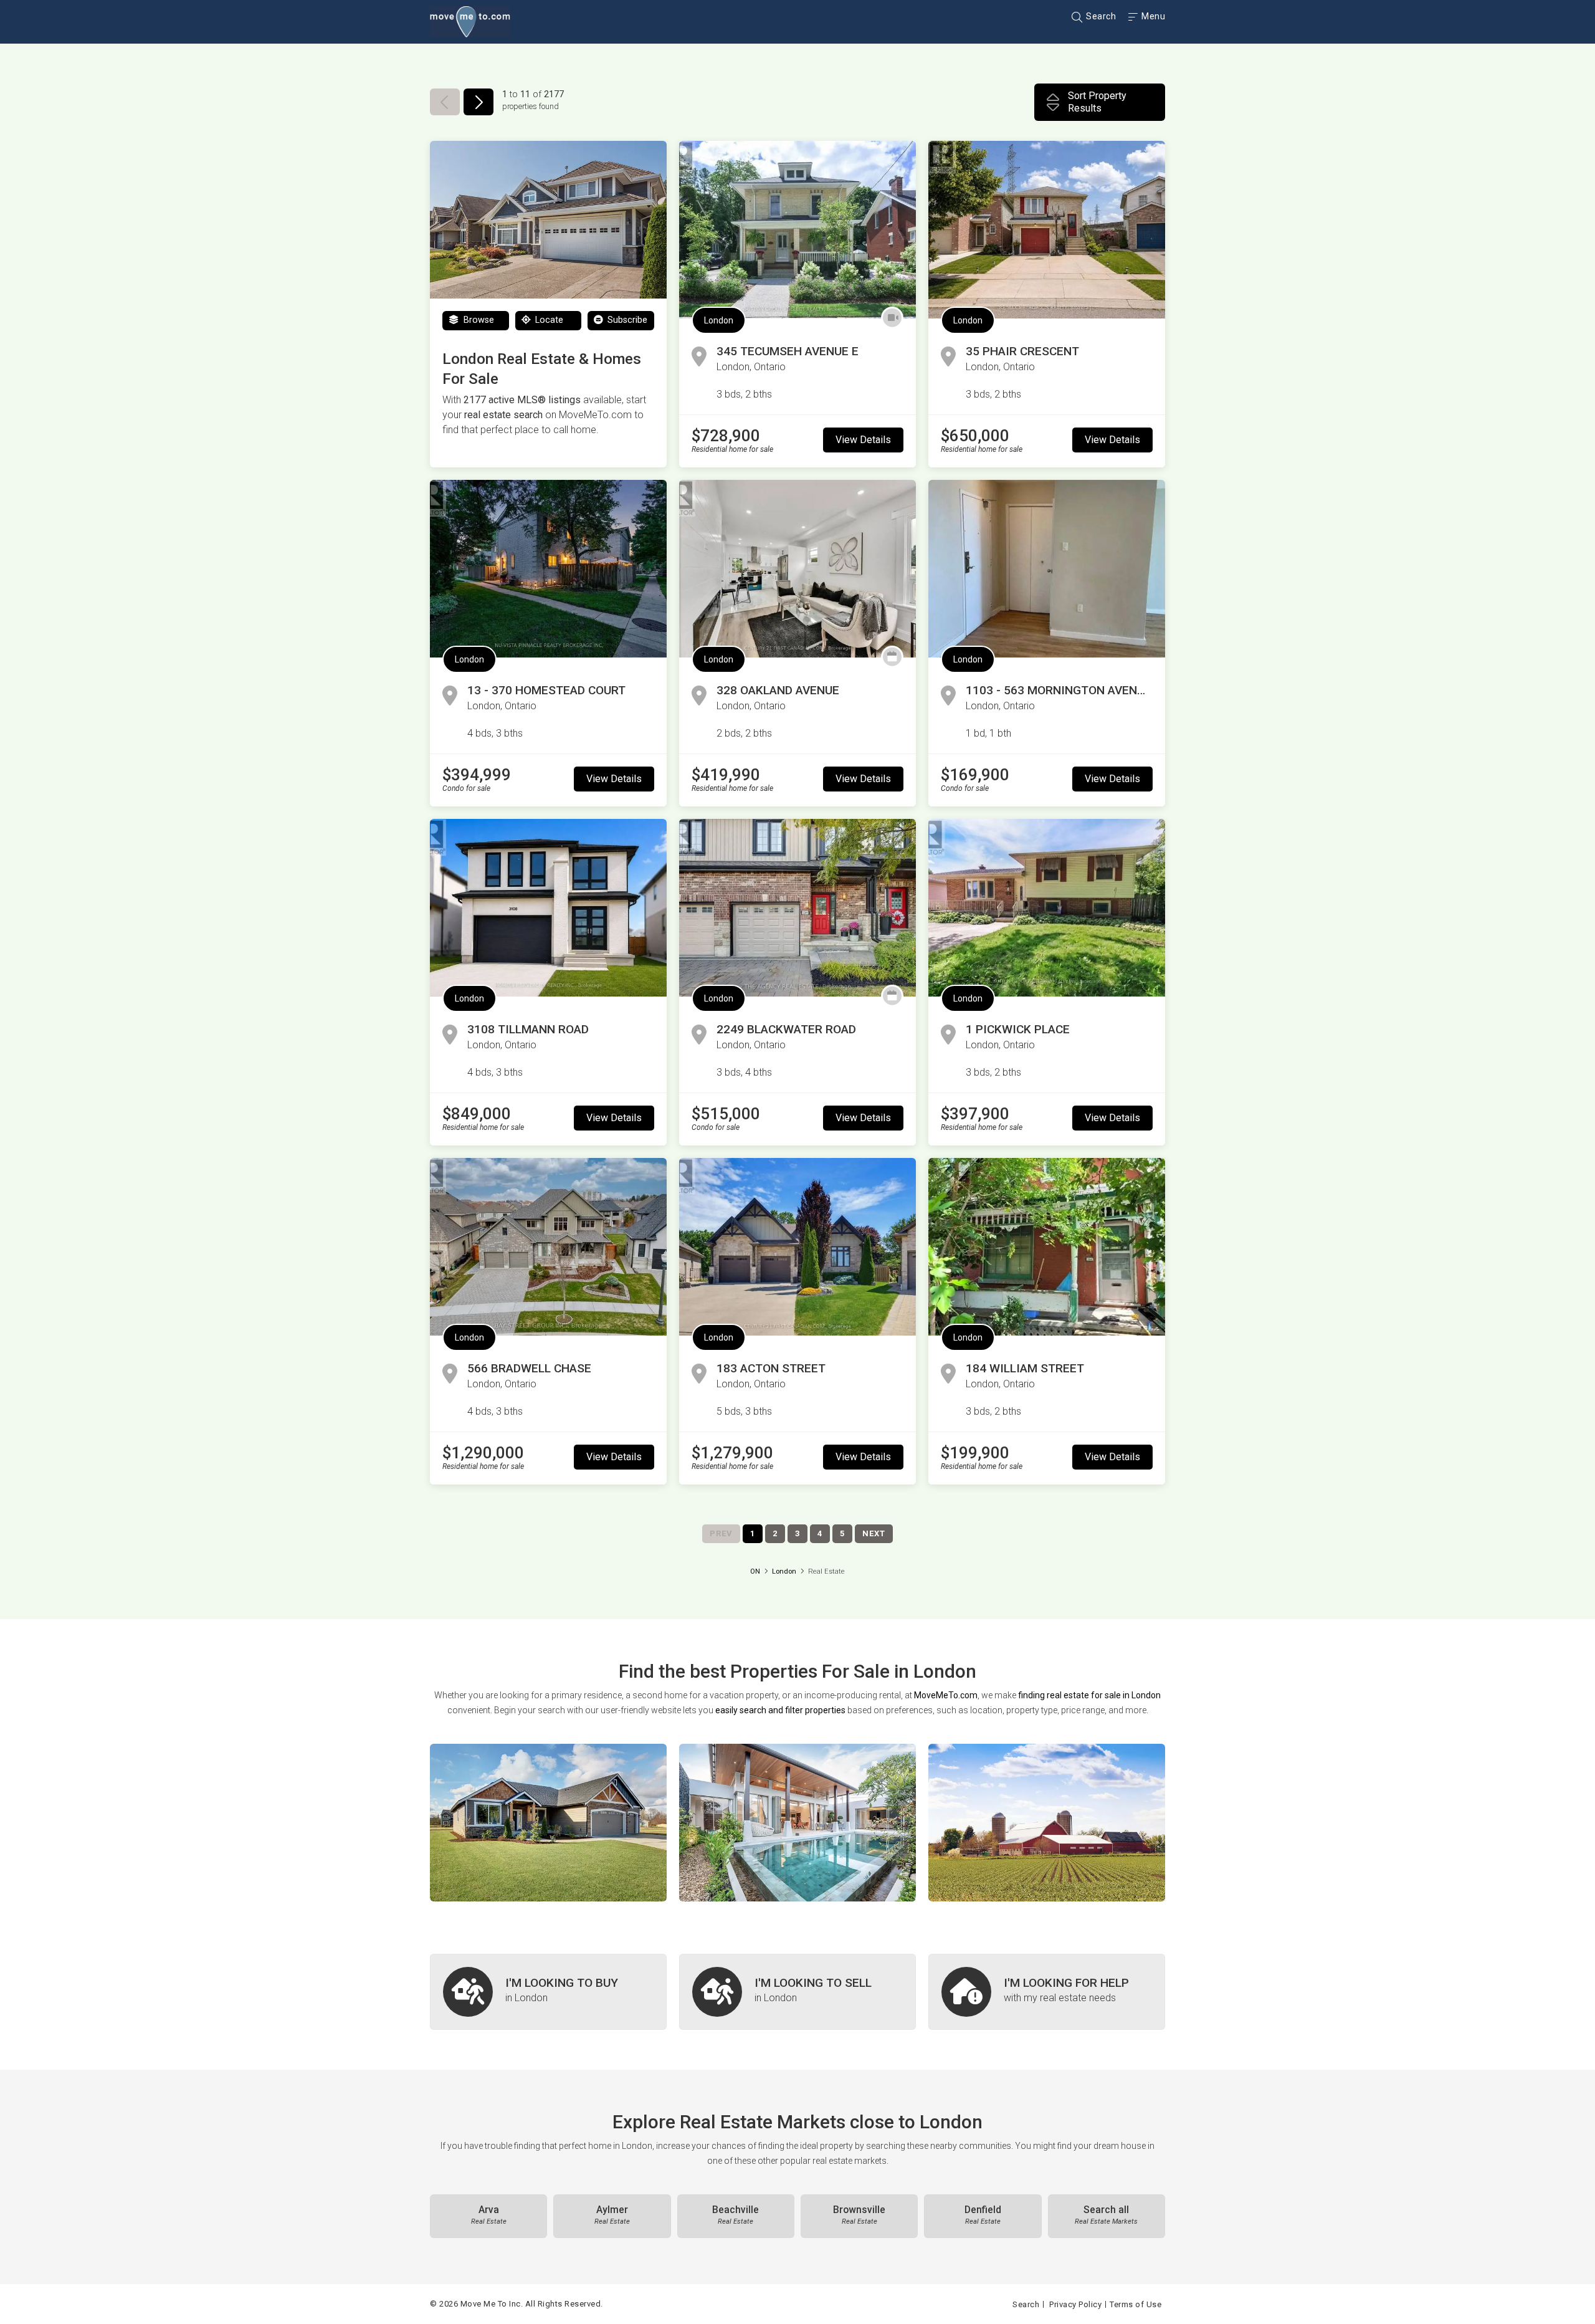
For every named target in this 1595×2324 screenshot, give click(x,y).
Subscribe (626, 320)
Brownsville (859, 2215)
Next (874, 1533)
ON (755, 1571)
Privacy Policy (1075, 2304)
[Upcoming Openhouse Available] (892, 657)
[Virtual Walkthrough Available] (892, 318)
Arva (489, 2215)
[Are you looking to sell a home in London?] (797, 1992)
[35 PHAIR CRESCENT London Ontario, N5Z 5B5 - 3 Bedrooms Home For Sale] (1047, 230)
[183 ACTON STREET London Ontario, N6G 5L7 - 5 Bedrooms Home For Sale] (797, 1247)
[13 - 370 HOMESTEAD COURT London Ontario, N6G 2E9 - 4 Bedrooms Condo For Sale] (548, 569)
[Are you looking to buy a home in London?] (548, 1992)
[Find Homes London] (548, 1823)
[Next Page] (478, 102)
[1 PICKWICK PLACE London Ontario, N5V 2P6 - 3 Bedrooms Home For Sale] (1047, 908)
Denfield (983, 2215)
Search (1100, 16)
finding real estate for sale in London (1089, 1695)
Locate (548, 320)
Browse (478, 320)
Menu (1152, 16)
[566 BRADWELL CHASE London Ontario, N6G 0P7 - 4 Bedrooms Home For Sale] (548, 1247)
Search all (1106, 2215)
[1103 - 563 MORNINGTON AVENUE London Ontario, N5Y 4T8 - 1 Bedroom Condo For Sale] (1047, 569)
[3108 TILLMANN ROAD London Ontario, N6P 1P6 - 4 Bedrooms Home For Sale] (548, 908)
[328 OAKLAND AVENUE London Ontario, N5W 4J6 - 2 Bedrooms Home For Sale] (797, 569)
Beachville (736, 2215)
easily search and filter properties (780, 1710)
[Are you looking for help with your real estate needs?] (1047, 1992)
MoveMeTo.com (946, 1695)
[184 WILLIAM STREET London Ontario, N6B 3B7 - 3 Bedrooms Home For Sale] (1047, 1247)
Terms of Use (1136, 2304)
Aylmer (612, 2215)
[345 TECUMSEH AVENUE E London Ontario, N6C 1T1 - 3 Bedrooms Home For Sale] (797, 230)
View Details (863, 440)
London (719, 320)
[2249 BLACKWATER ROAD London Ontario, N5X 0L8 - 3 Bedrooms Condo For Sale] (797, 908)
